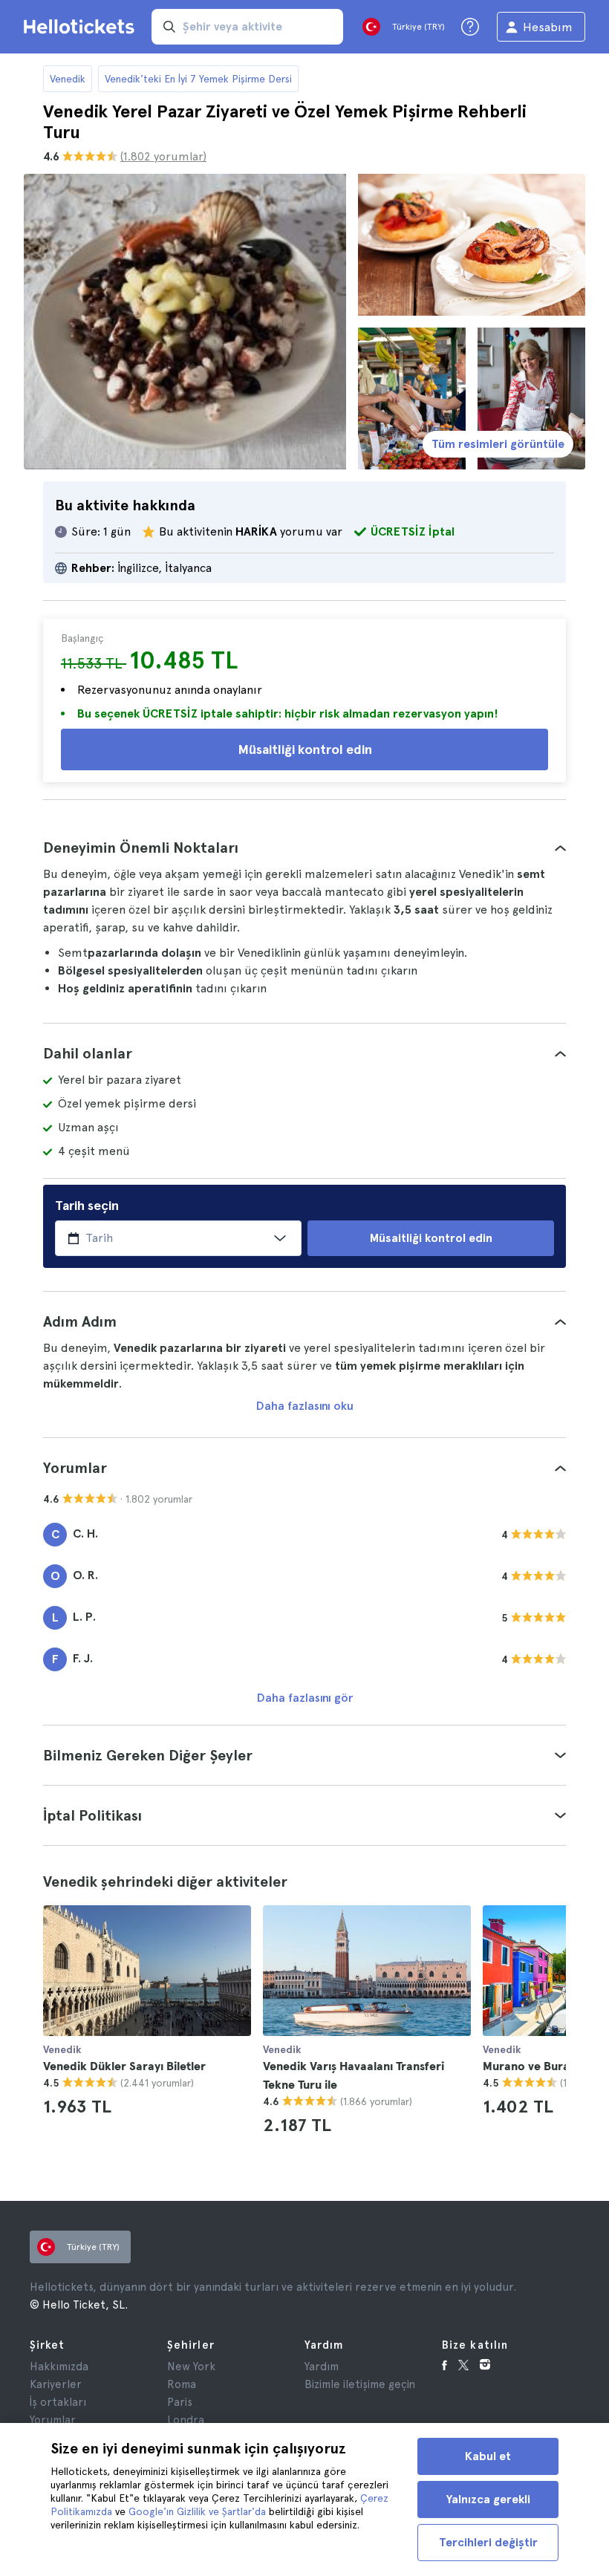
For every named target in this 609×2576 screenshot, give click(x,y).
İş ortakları (58, 2402)
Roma (182, 2384)
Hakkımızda (59, 2367)
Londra (186, 2420)
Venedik (68, 79)
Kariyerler (56, 2384)
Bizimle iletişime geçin (360, 2384)
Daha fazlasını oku (305, 1406)
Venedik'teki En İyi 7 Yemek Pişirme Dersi (198, 79)
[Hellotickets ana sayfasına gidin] (82, 27)
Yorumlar (53, 2420)
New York (191, 2367)
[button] (304, 848)
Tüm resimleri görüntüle (498, 444)
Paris (180, 2402)
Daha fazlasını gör (305, 1698)
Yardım (322, 2367)
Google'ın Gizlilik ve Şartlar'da (197, 2511)
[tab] (304, 848)
